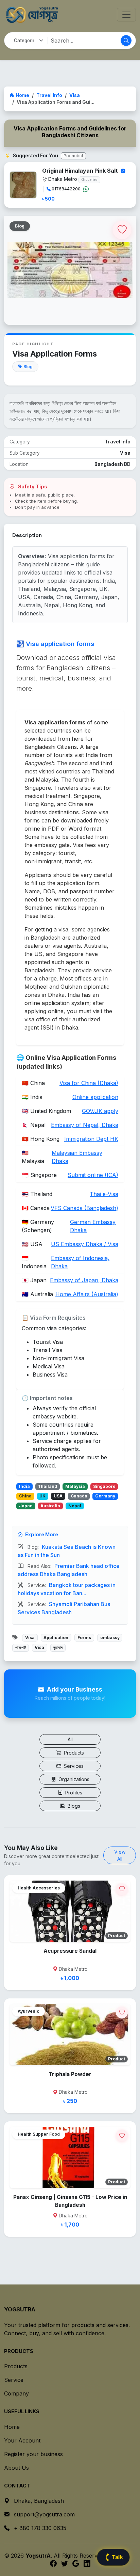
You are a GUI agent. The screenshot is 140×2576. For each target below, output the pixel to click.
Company (16, 2393)
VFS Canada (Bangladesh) (84, 1208)
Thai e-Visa (104, 1194)
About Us (16, 2468)
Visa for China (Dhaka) (89, 1083)
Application (56, 1638)
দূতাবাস (58, 1647)
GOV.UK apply (100, 1111)
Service (14, 2380)
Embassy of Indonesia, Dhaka (80, 1262)
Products (73, 1753)
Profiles (73, 1793)
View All (120, 1855)
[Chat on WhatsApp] (86, 189)
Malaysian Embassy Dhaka (77, 1157)
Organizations (73, 1779)
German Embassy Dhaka (93, 1226)
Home (22, 95)
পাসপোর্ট (21, 1647)
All (70, 1739)
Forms (84, 1638)
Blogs (73, 1806)
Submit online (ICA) (93, 1175)
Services (73, 1766)
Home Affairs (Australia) (87, 1294)
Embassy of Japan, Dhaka (84, 1280)
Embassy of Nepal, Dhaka (85, 1125)
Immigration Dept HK (91, 1139)
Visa (75, 95)
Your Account (22, 2440)
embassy (110, 1638)
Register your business (33, 2454)
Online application (95, 1097)
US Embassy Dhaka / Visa (85, 1244)
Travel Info (49, 95)
